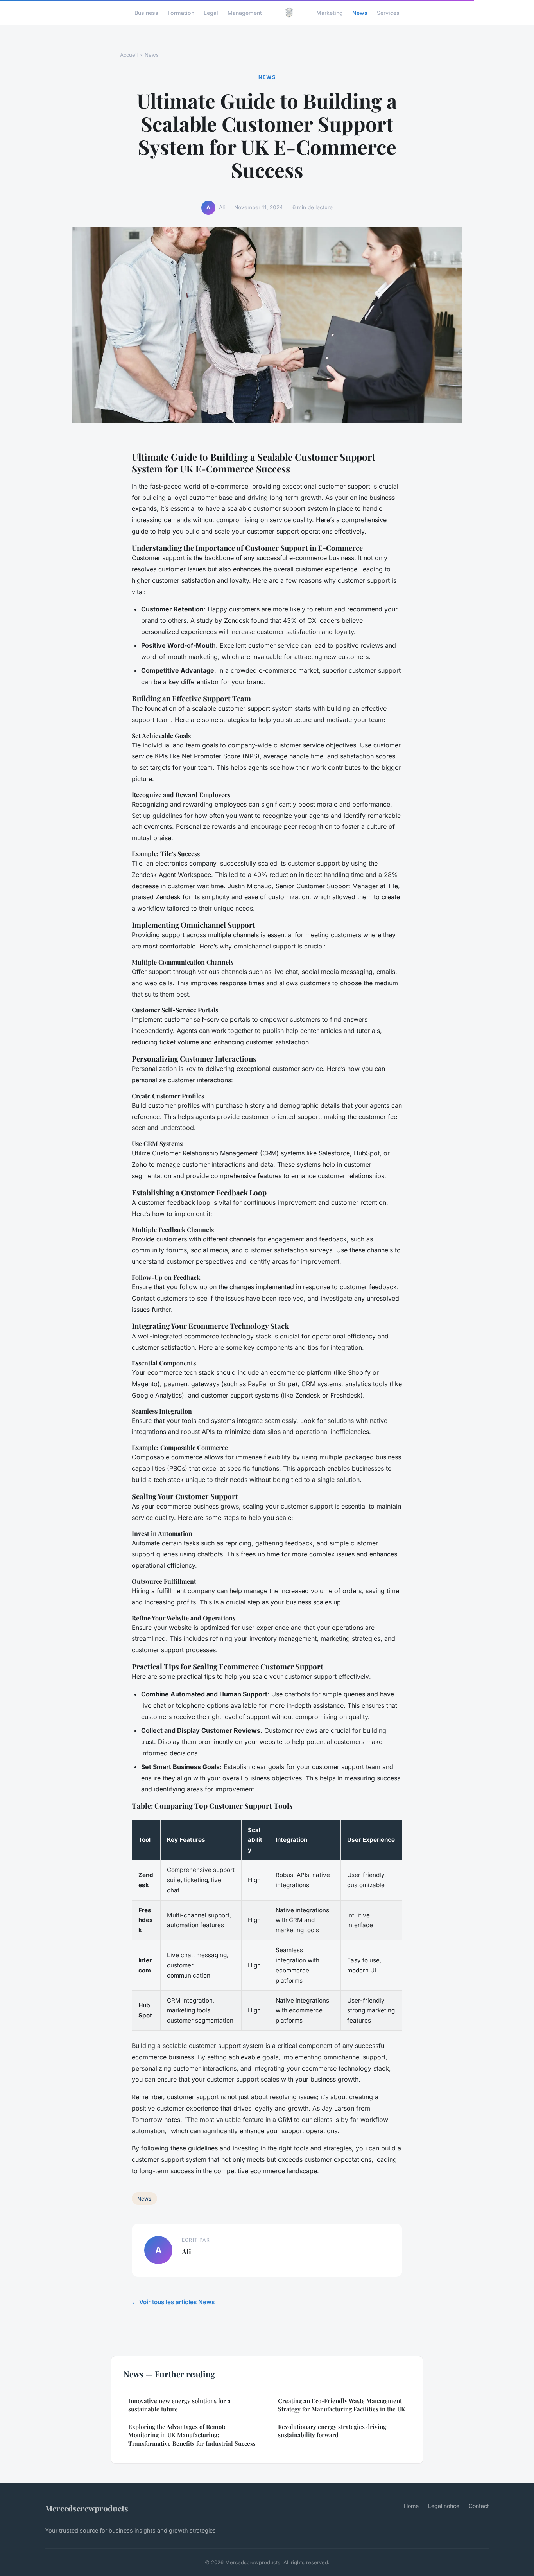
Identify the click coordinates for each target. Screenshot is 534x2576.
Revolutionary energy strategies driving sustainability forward (332, 2431)
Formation (181, 12)
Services (388, 12)
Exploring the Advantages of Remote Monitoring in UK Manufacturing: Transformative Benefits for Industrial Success (192, 2435)
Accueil (129, 55)
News (360, 12)
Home (411, 2506)
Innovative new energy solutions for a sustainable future (179, 2405)
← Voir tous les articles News (173, 2302)
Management (245, 12)
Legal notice (444, 2506)
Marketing (330, 12)
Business (146, 12)
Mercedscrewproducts (87, 2508)
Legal (211, 12)
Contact (479, 2506)
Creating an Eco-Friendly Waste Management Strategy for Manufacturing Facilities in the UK (342, 2405)
